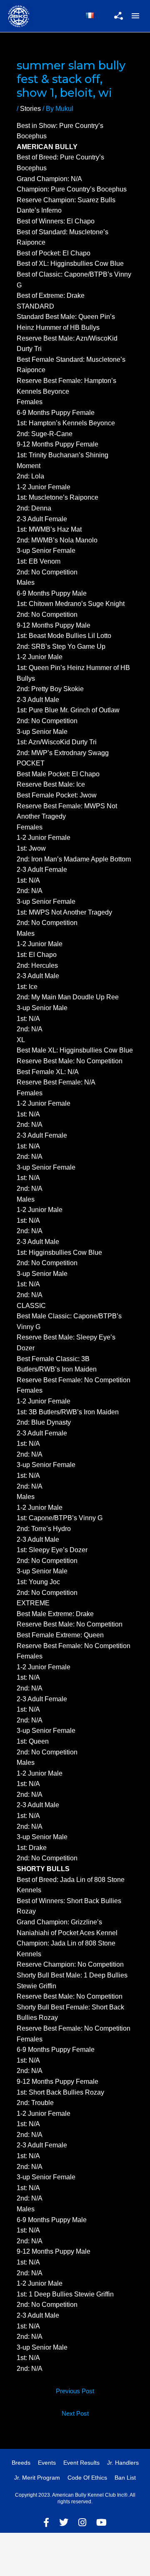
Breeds (21, 2463)
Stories (30, 109)
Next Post (75, 2414)
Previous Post (75, 2391)
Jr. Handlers (123, 2463)
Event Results (81, 2463)
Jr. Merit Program (37, 2478)
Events (47, 2463)
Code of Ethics (87, 2478)
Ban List (125, 2478)
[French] (90, 15)
